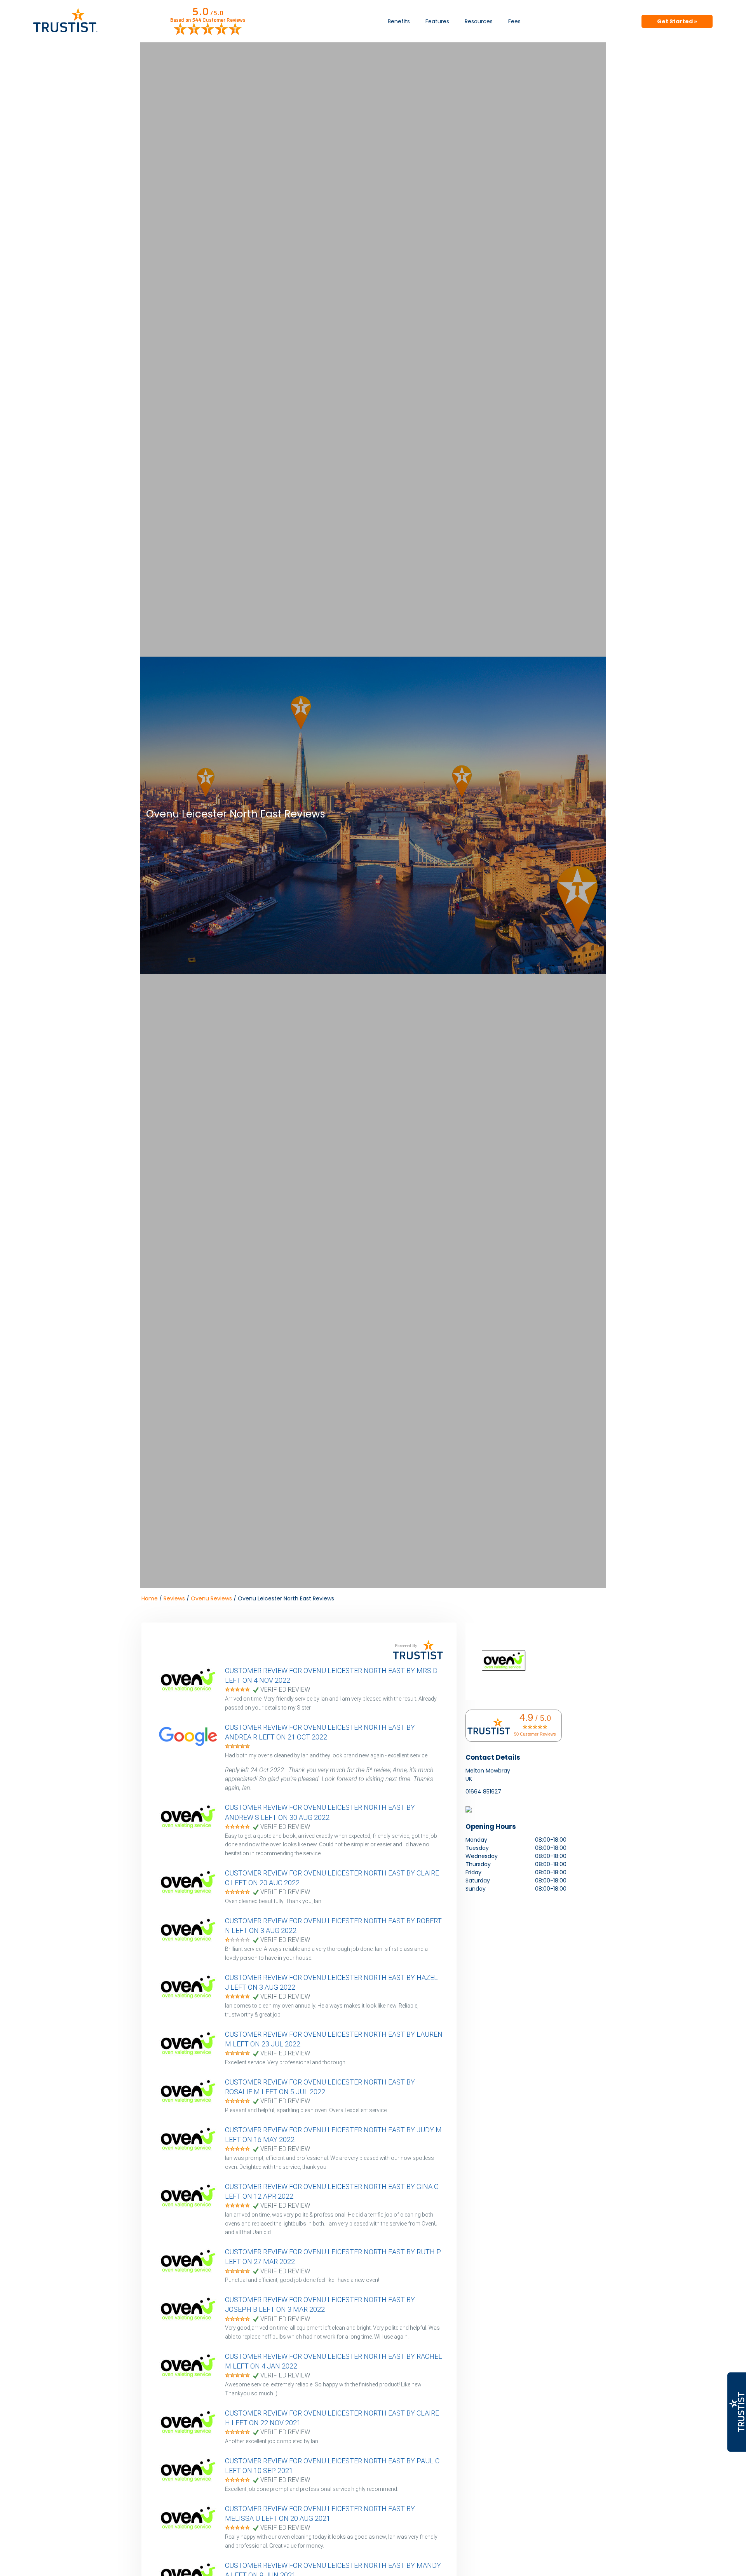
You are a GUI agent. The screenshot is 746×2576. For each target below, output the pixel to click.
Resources (479, 21)
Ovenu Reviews (211, 1598)
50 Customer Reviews (535, 1734)
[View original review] (192, 1690)
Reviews (174, 1598)
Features (437, 21)
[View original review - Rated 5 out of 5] (237, 1690)
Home (150, 1598)
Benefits (399, 21)
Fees (514, 21)
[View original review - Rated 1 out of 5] (237, 1940)
